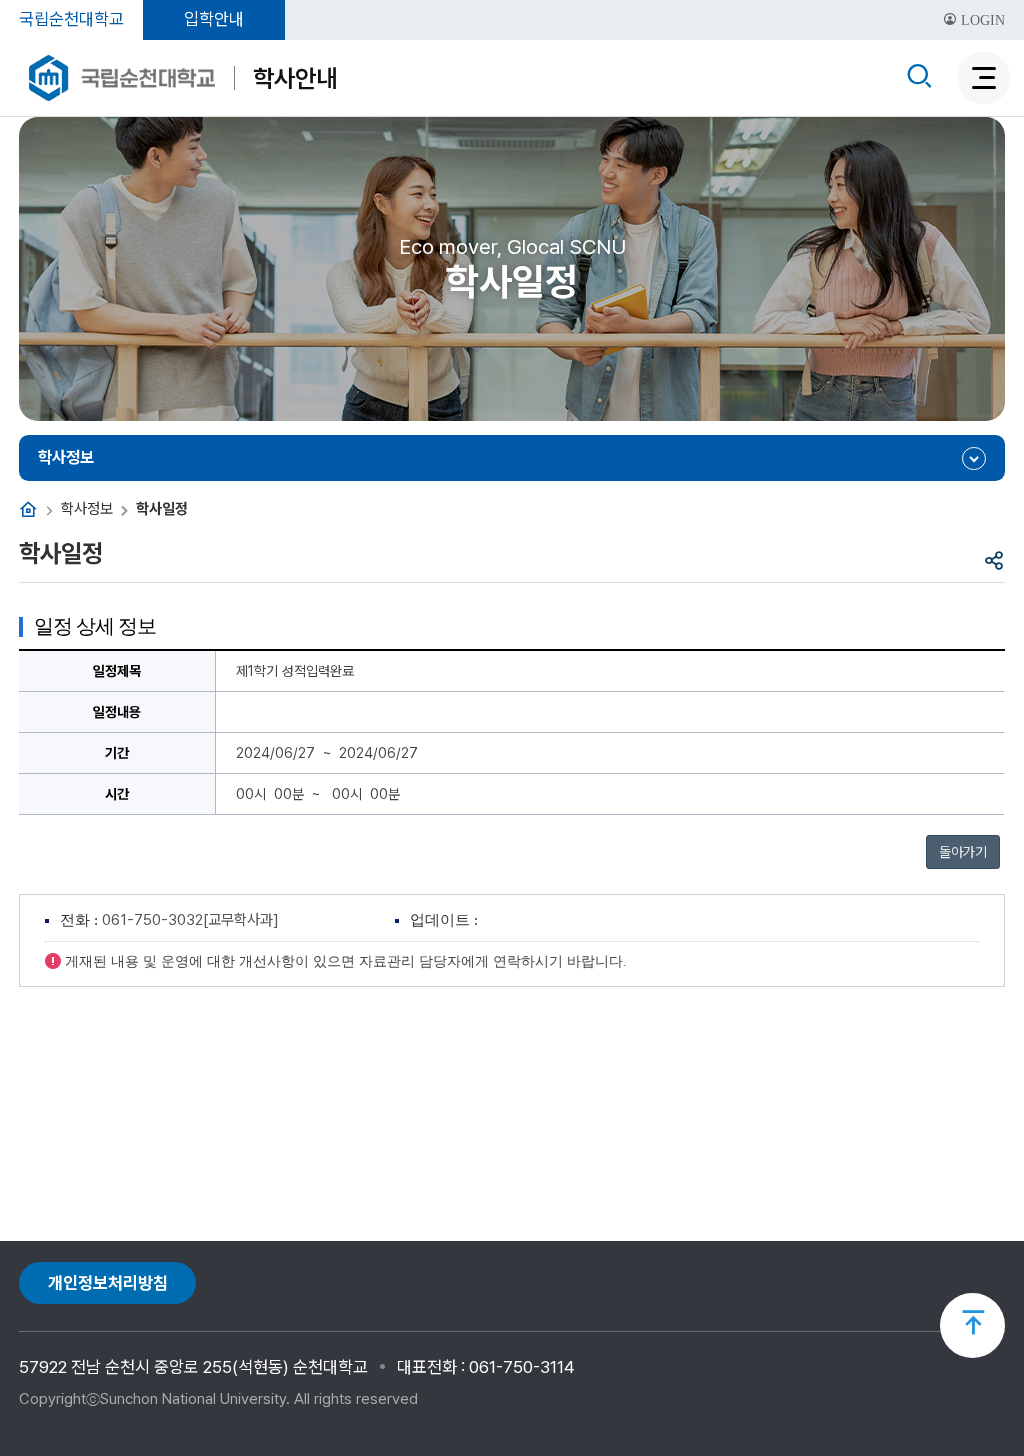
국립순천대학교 (71, 19)
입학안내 (214, 19)
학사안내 (295, 78)
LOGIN (981, 20)
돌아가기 (963, 852)
